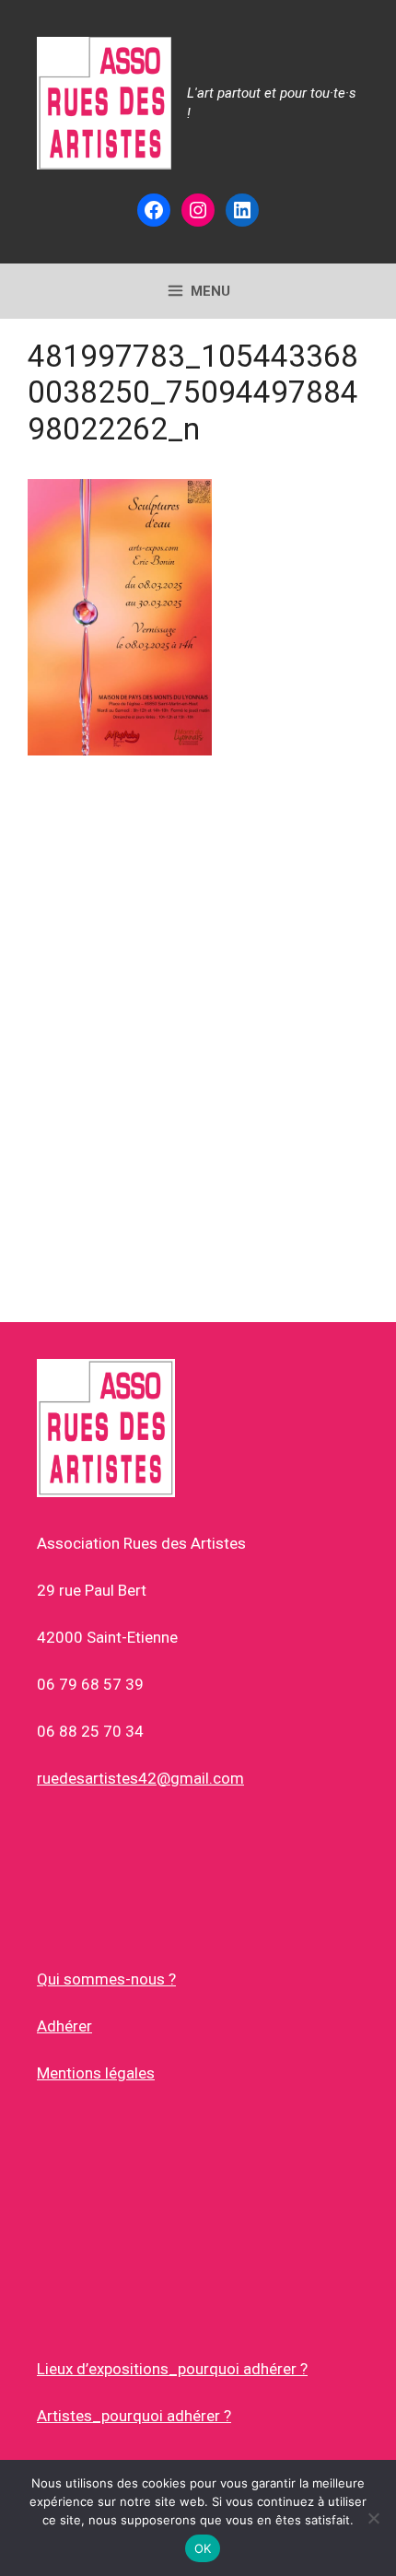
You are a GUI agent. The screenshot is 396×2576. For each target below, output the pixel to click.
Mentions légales (96, 2073)
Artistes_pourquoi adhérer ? (134, 2416)
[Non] (373, 2518)
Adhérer (64, 2026)
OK (203, 2548)
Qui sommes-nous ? (106, 1979)
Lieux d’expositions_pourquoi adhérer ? (172, 2369)
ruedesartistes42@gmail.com (140, 1778)
